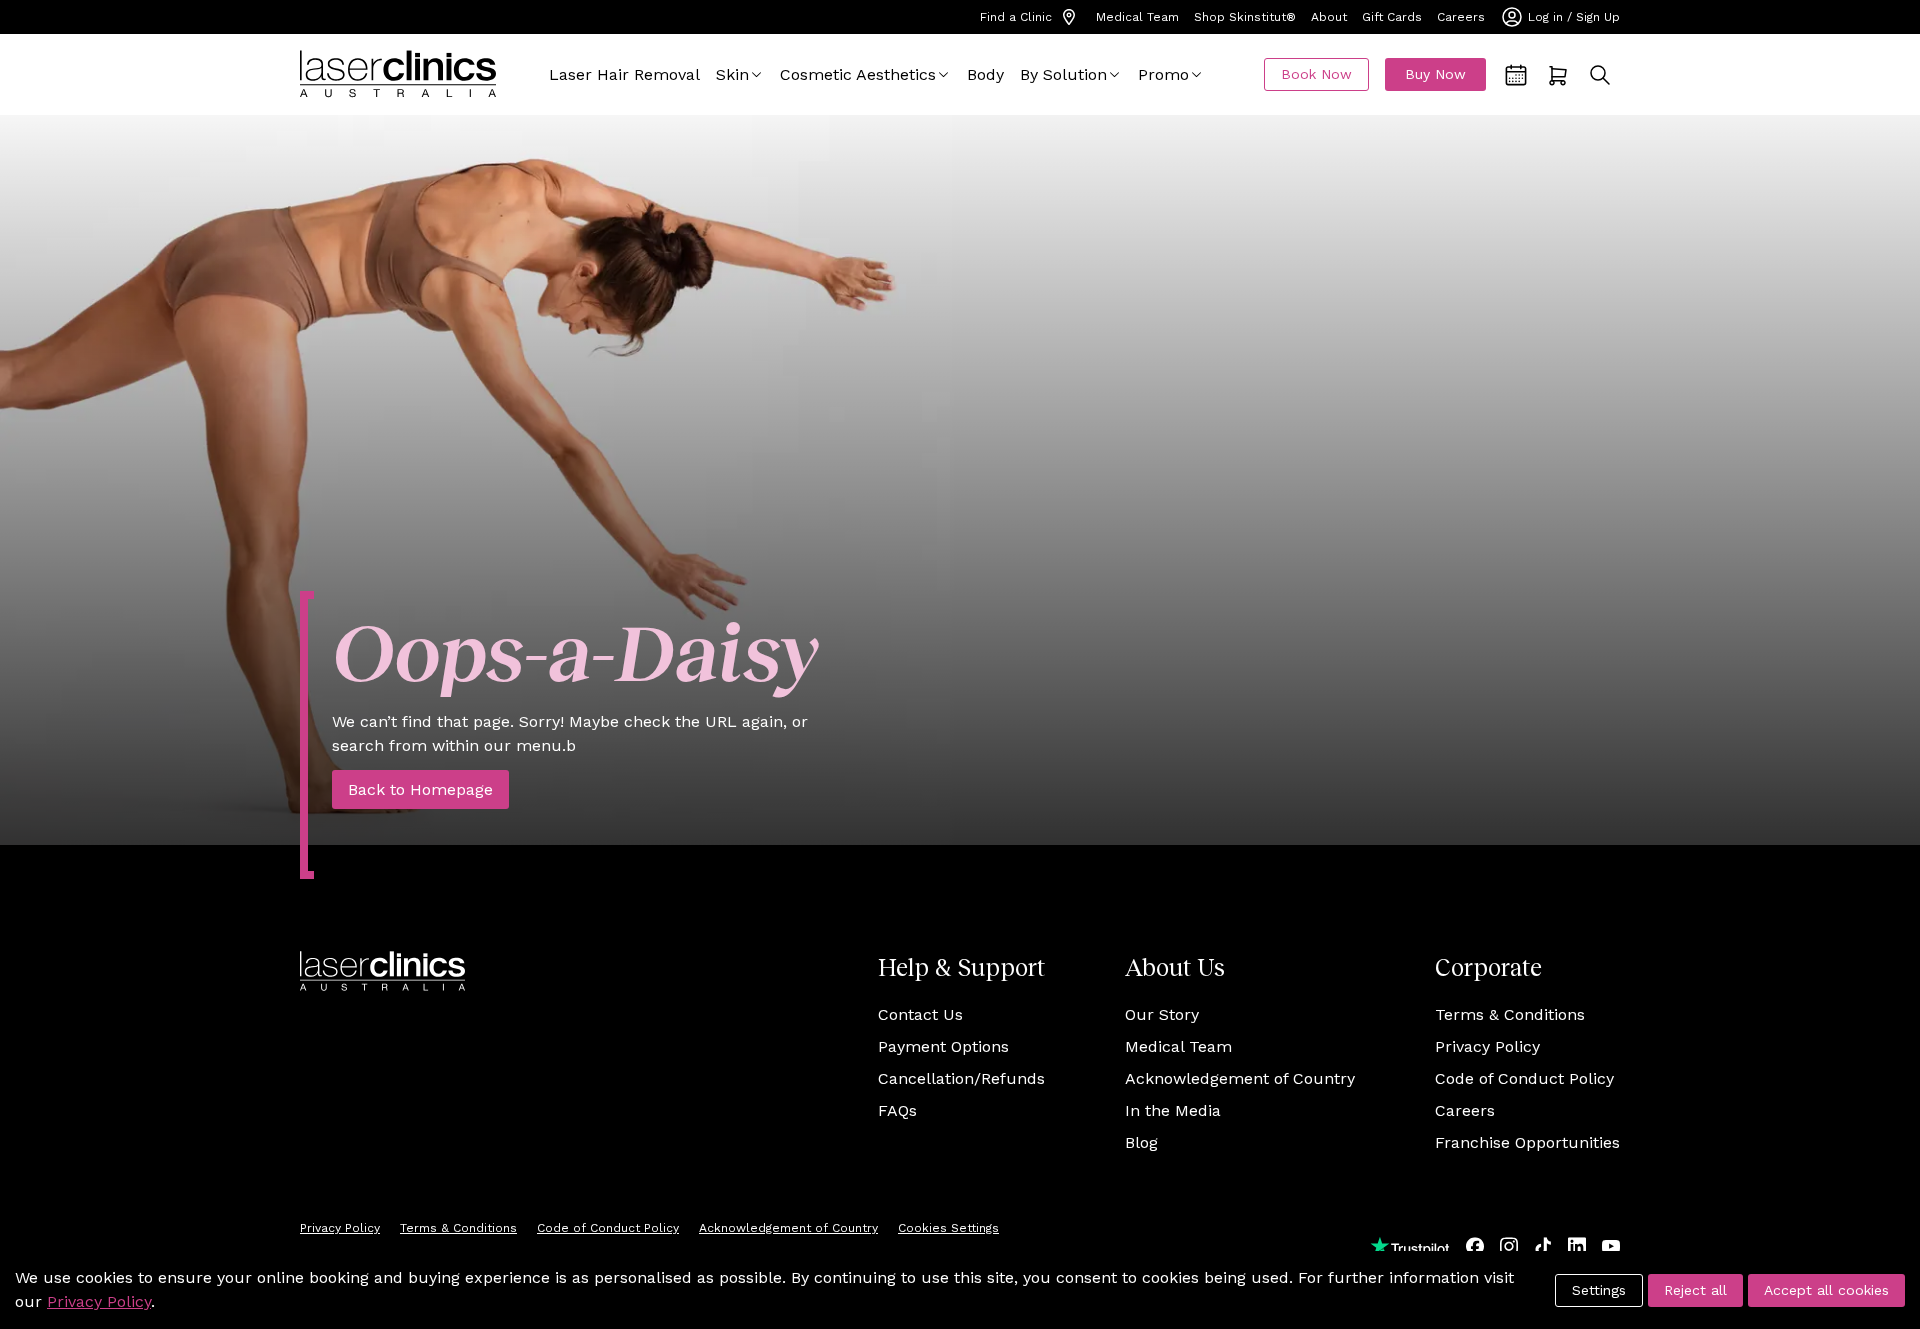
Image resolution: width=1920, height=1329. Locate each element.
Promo (1163, 74)
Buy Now (1435, 74)
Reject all (1695, 1290)
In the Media (1173, 1110)
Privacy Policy (1487, 1046)
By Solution (1063, 74)
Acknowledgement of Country (1240, 1078)
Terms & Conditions (1510, 1014)
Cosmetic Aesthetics (858, 74)
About (1329, 17)
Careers (1461, 17)
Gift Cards (1392, 17)
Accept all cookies (1826, 1290)
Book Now (1316, 74)
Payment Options (943, 1046)
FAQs (897, 1110)
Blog (1141, 1142)
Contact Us (920, 1014)
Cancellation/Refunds (961, 1078)
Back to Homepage (420, 789)
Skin (732, 74)
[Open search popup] (1600, 75)
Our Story (1162, 1014)
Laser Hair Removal (624, 74)
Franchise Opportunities (1527, 1142)
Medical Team (1137, 17)
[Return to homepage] (398, 74)
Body (985, 74)
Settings (1599, 1290)
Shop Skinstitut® (1245, 17)
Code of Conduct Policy (1524, 1078)
